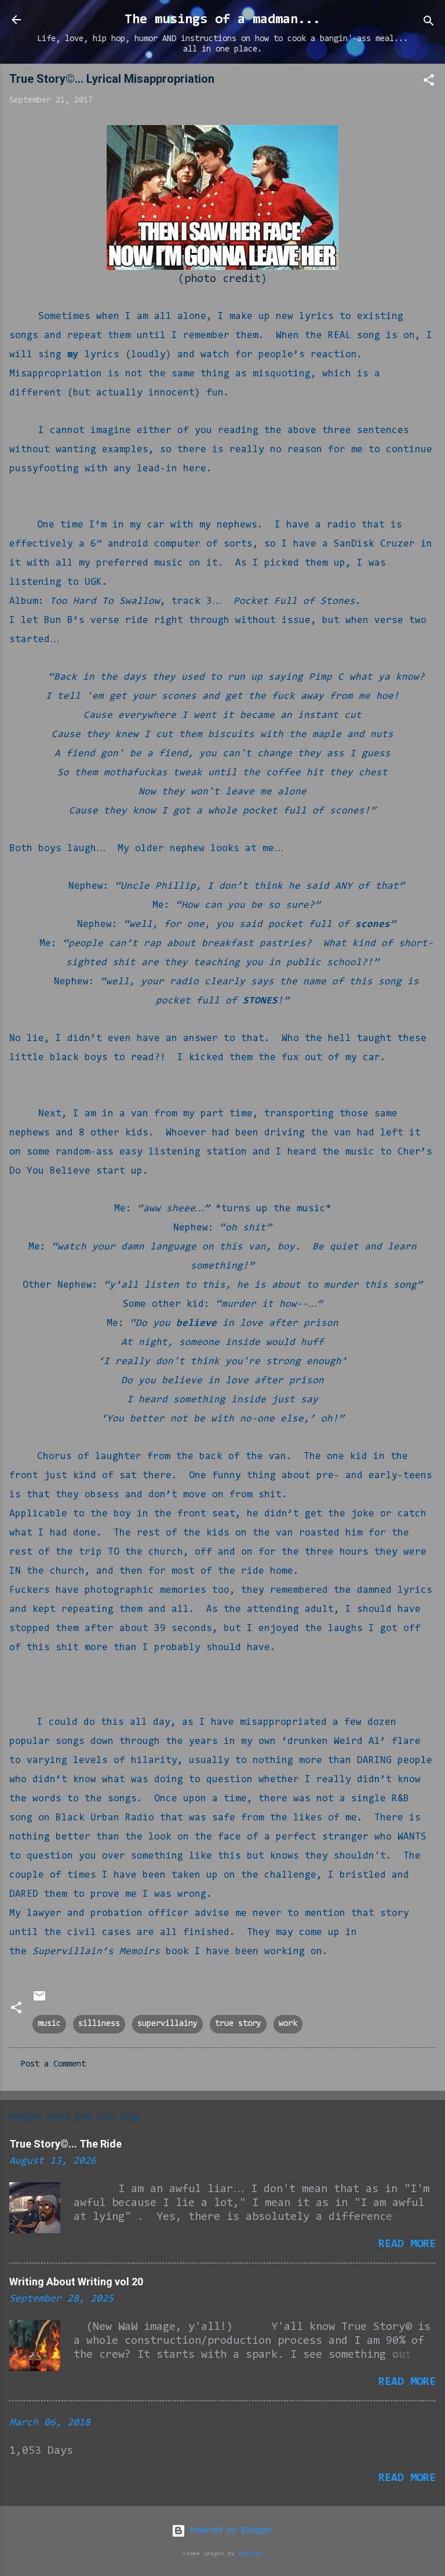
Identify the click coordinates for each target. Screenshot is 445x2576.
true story (238, 2024)
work (288, 2024)
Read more (407, 2244)
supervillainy (167, 2024)
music (49, 2024)
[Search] (429, 23)
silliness (99, 2024)
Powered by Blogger (229, 2531)
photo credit (222, 279)
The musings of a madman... (222, 20)
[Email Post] (39, 2001)
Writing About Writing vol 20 (76, 2282)
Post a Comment (53, 2064)
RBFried (250, 2554)
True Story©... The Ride (65, 2144)
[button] (429, 83)
